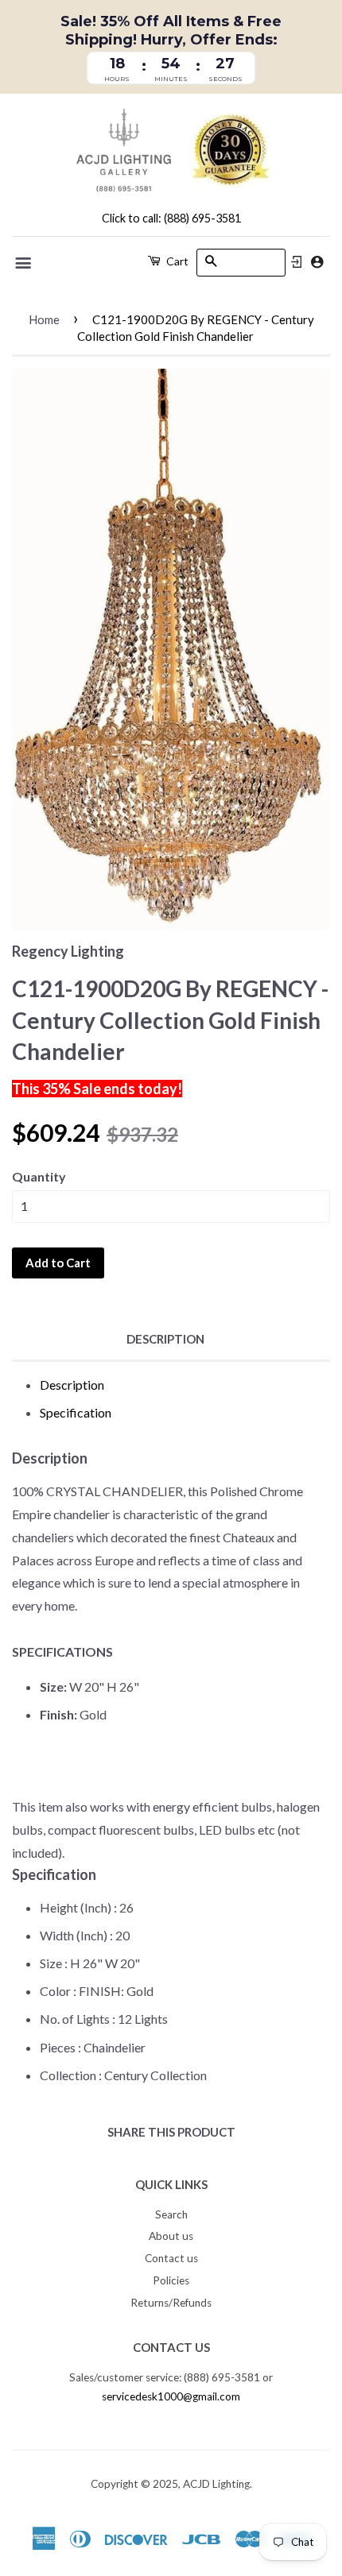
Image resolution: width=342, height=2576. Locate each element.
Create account (317, 262)
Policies (171, 2280)
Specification (76, 1412)
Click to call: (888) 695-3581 (171, 218)
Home (44, 319)
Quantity (39, 1176)
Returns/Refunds (171, 2303)
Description (165, 1339)
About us (171, 2236)
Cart (176, 261)
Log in (297, 262)
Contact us (171, 2258)
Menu (24, 263)
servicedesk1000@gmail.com (171, 2396)
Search (171, 2214)
